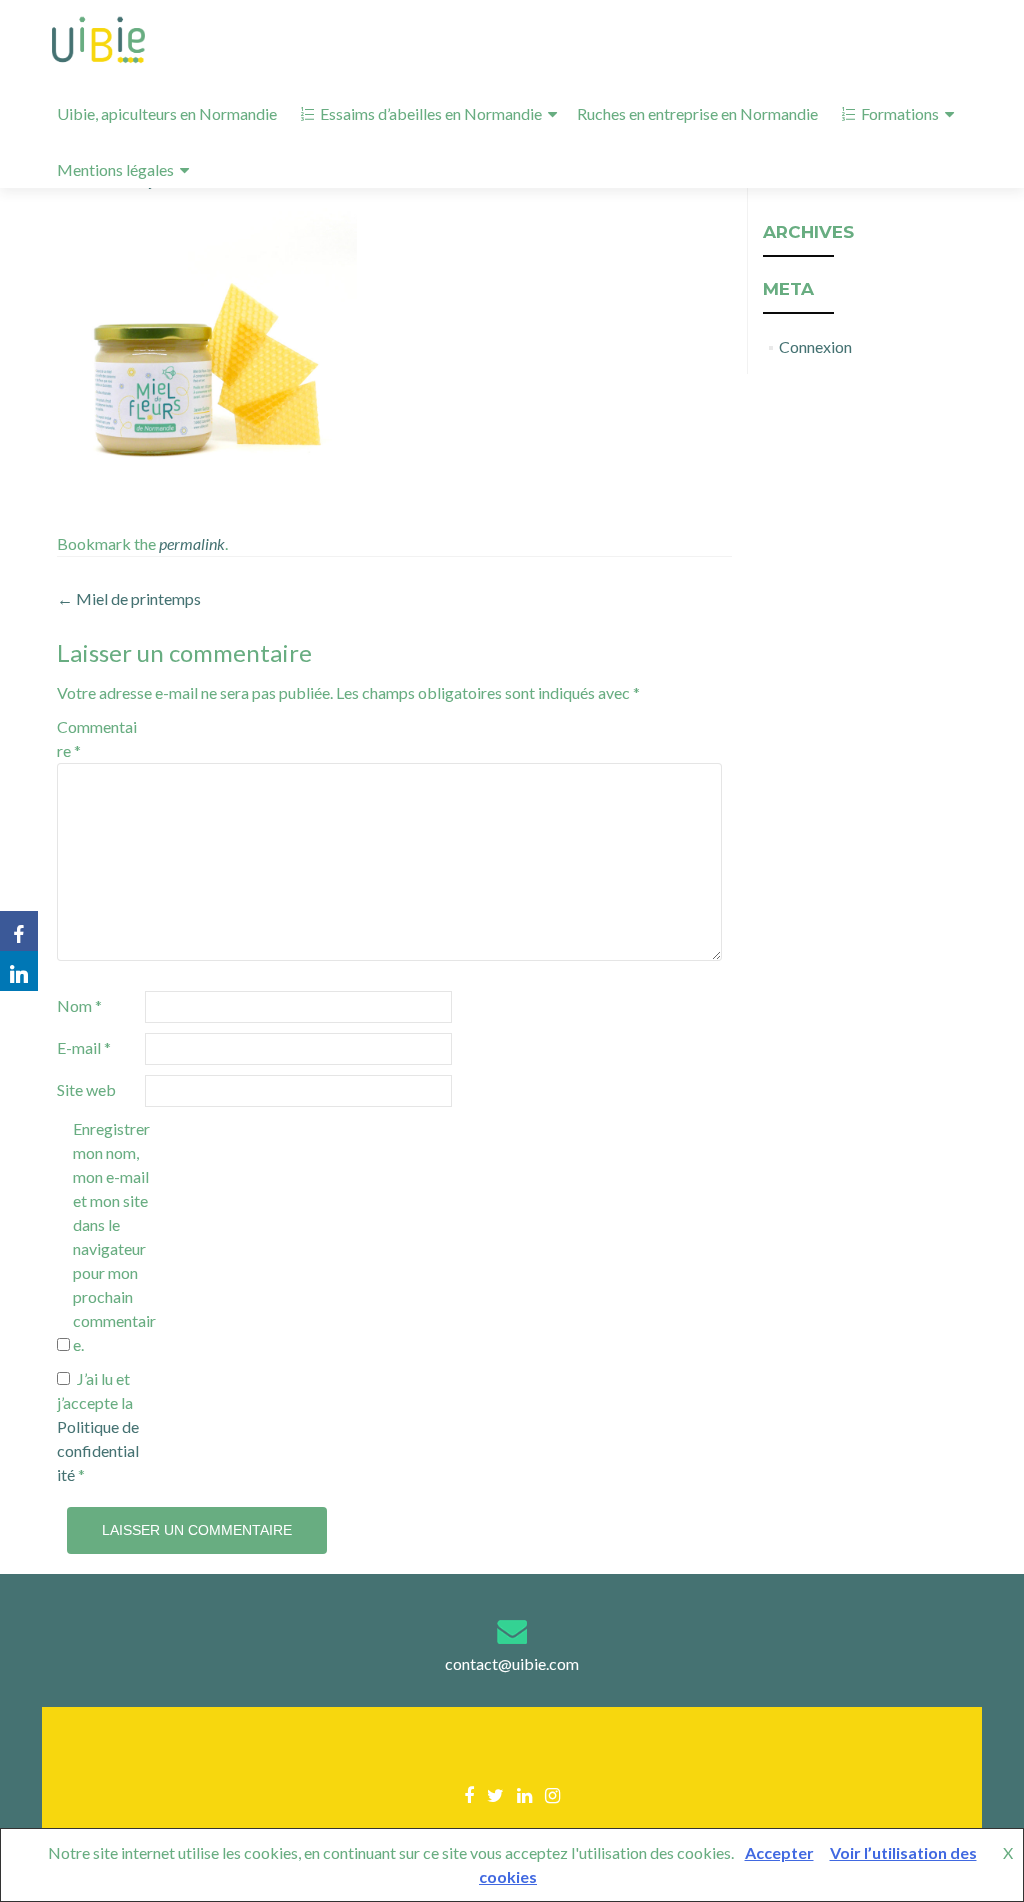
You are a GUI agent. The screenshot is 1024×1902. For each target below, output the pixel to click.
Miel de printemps (129, 598)
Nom (79, 1005)
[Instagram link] (552, 1794)
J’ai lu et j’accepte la (98, 1426)
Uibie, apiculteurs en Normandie (167, 113)
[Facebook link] (469, 1794)
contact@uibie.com (512, 1663)
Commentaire (97, 738)
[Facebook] (19, 931)
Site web (86, 1089)
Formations (900, 113)
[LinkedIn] (19, 971)
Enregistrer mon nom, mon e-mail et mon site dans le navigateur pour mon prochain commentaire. (114, 1236)
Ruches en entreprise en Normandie (697, 113)
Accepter (779, 1852)
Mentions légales (115, 169)
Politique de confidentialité (98, 1450)
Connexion (815, 346)
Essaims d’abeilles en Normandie (431, 113)
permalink (192, 543)
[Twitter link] (495, 1794)
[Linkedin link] (524, 1794)
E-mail (84, 1047)
